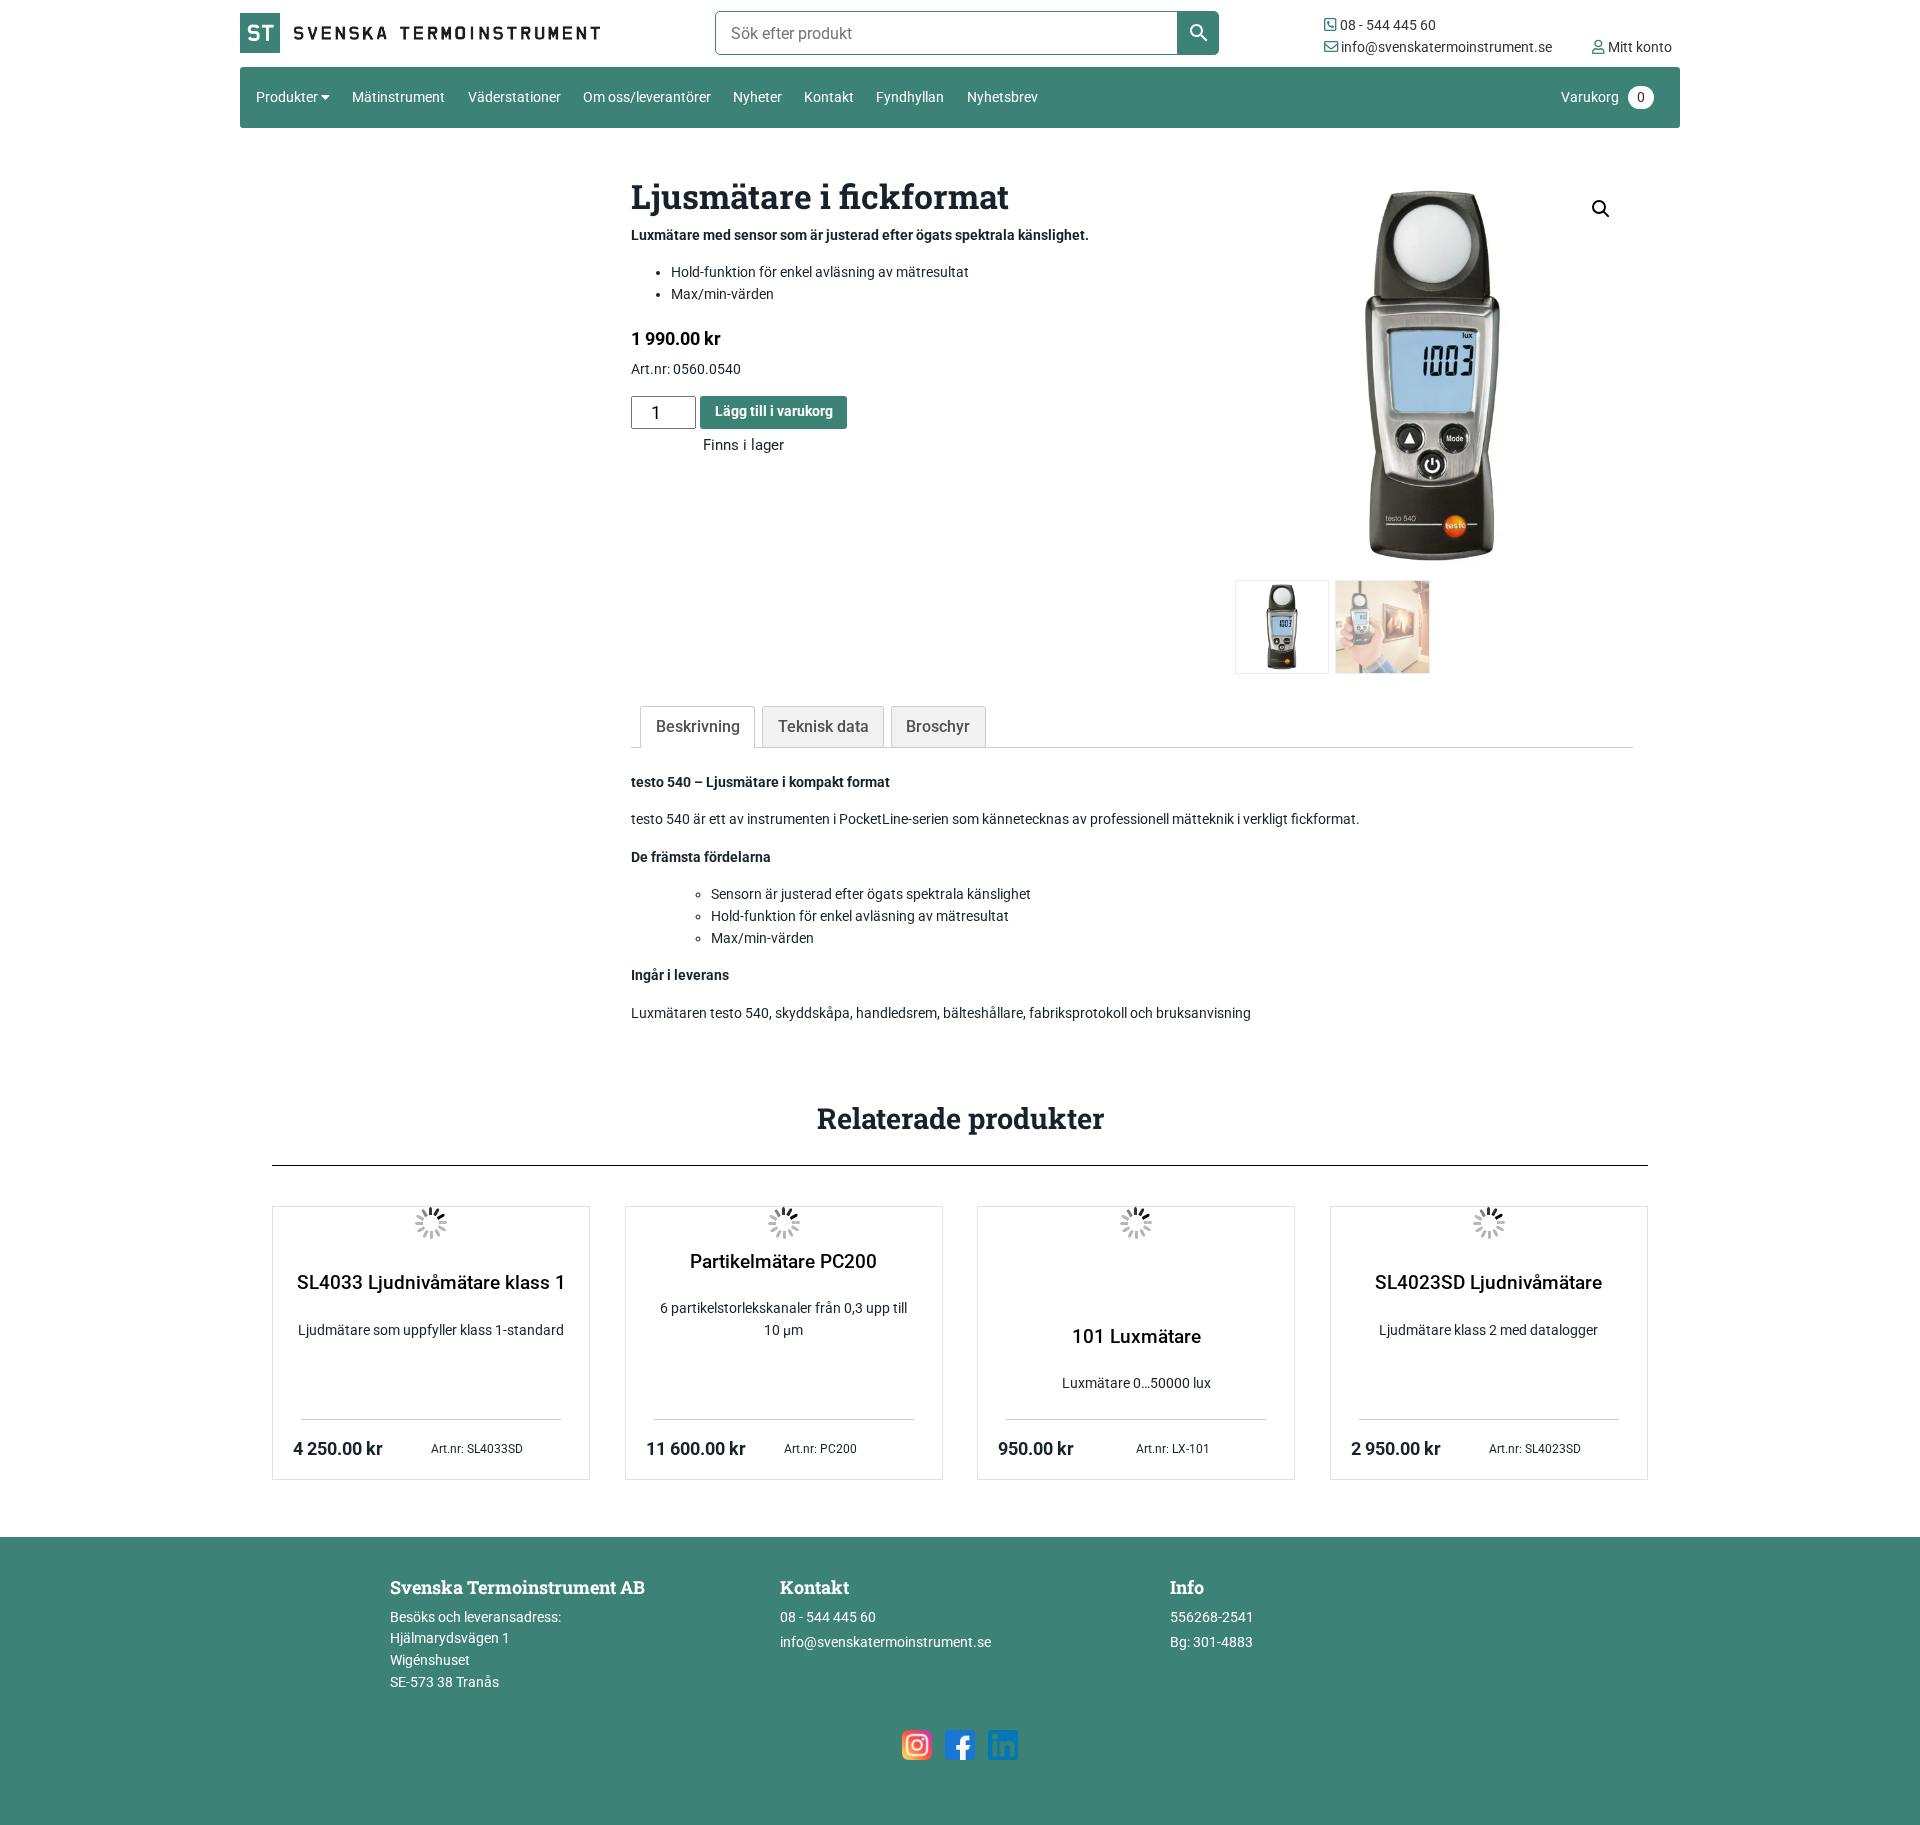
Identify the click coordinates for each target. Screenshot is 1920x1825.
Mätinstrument (398, 97)
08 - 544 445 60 (1386, 25)
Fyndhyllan (910, 97)
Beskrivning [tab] (698, 726)
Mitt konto (1638, 47)
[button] (1601, 209)
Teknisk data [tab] (823, 726)
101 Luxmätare (1136, 1337)
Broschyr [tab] (938, 726)
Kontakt (829, 97)
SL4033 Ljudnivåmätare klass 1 (431, 1283)
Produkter (287, 97)
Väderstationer (514, 97)
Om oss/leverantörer (647, 97)
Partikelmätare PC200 (783, 1262)
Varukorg (1603, 97)
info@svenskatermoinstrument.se (1445, 47)
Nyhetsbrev (1002, 97)
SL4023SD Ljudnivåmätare (1488, 1283)
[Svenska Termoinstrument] (429, 33)
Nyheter (757, 97)
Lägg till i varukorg (774, 411)
